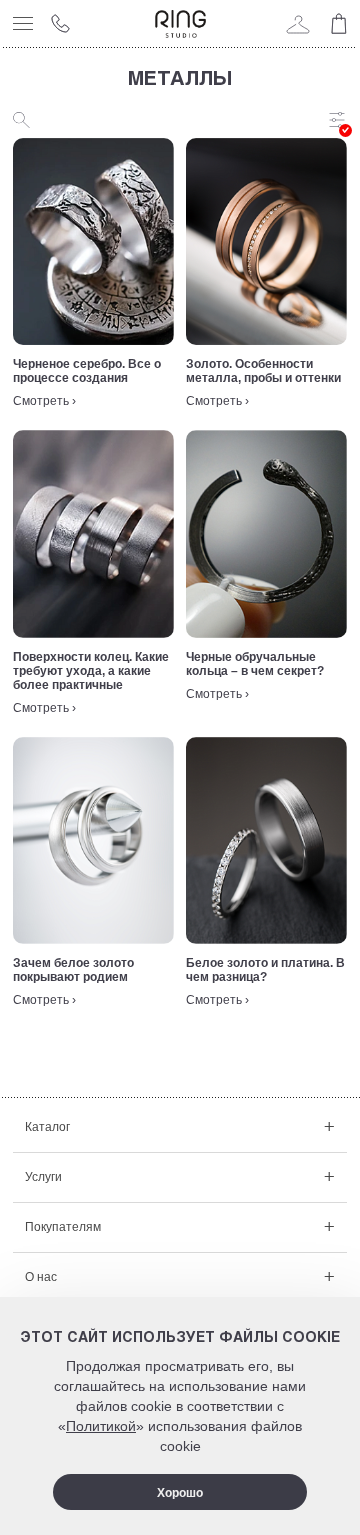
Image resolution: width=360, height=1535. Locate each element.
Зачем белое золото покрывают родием (73, 970)
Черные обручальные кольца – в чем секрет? (255, 664)
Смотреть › (44, 401)
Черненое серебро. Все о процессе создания (87, 371)
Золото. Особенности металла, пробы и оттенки (263, 371)
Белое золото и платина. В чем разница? (265, 970)
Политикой (101, 1426)
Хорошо (180, 1493)
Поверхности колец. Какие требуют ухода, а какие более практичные (91, 671)
